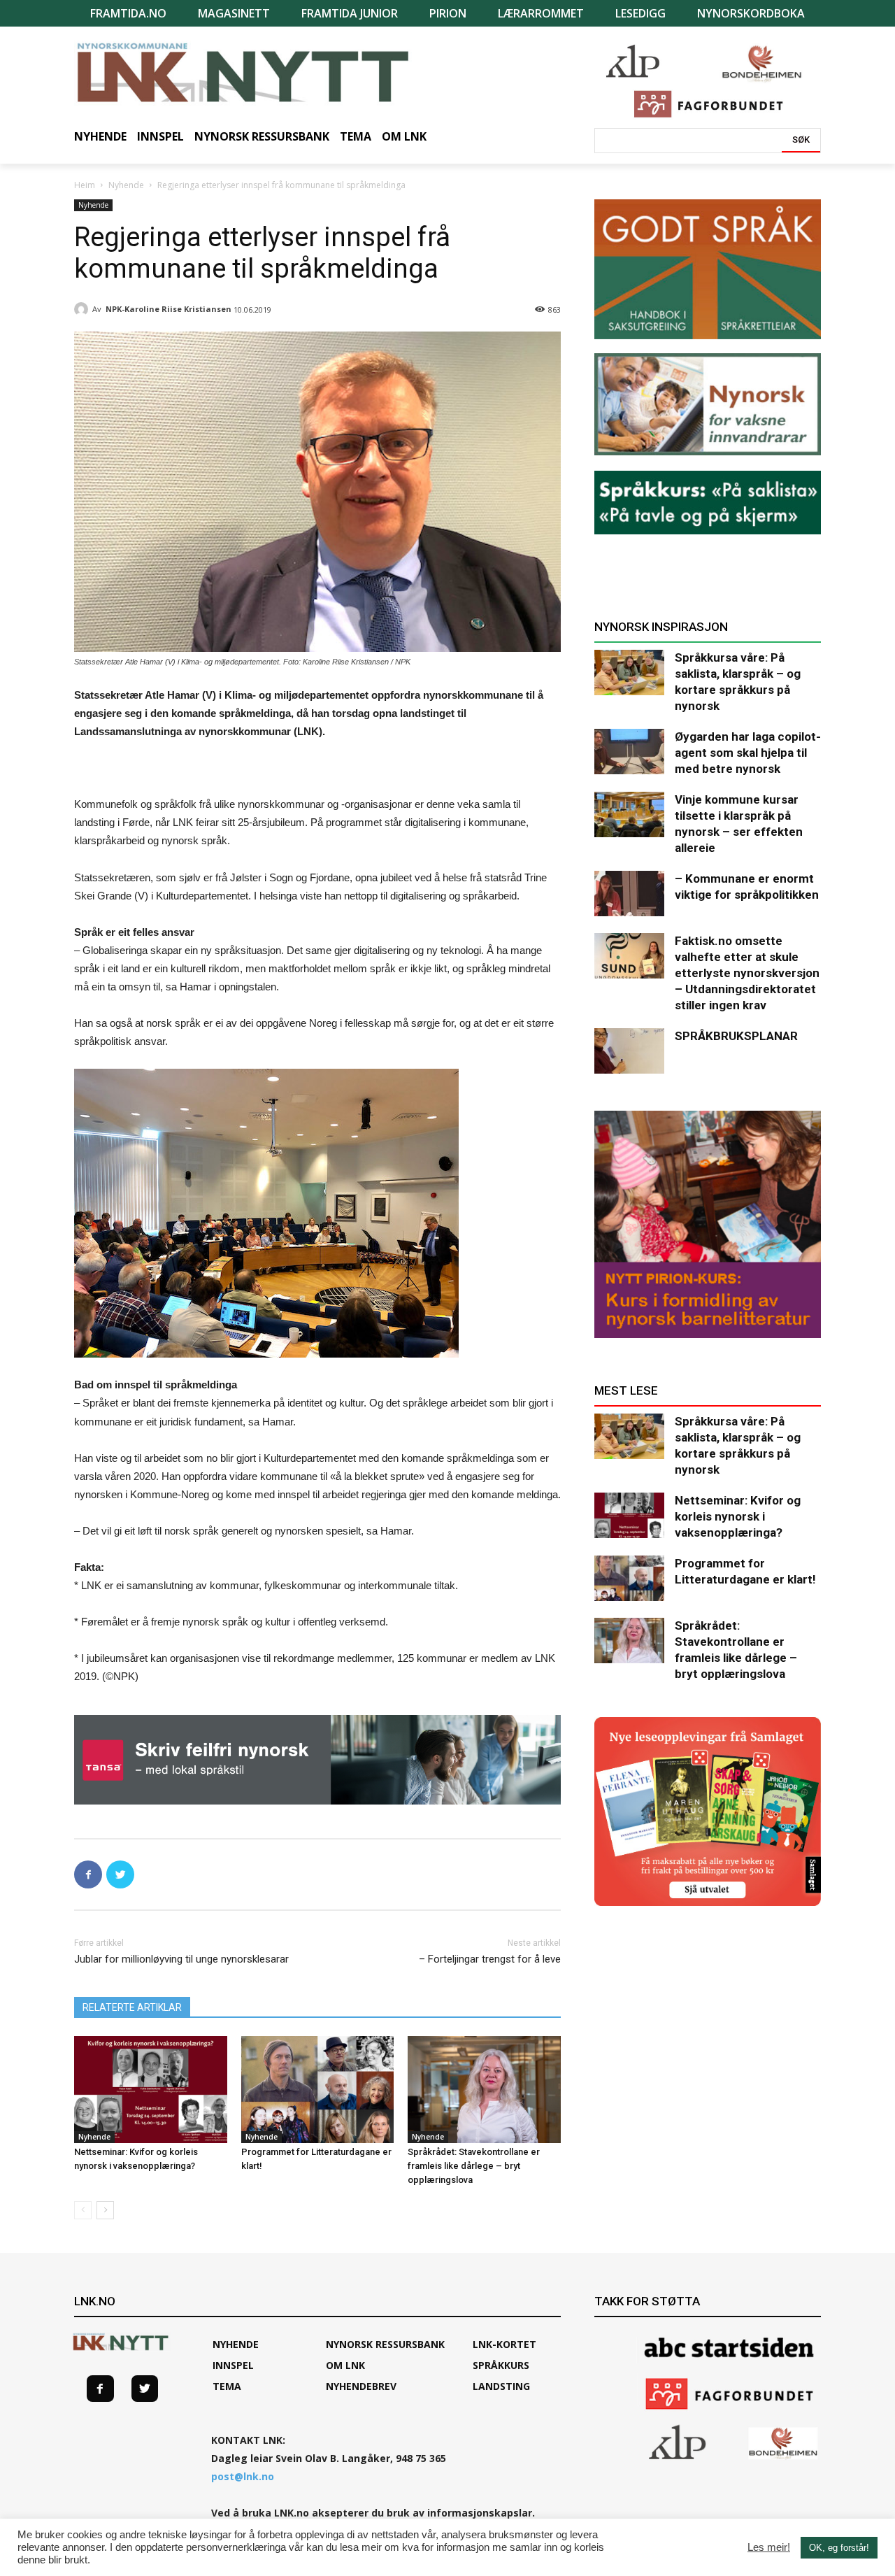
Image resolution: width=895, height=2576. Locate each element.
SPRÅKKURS (501, 2365)
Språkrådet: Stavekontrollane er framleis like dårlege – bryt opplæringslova (474, 2166)
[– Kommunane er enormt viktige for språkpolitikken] (629, 894)
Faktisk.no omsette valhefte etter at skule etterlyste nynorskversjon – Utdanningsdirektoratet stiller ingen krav (747, 973)
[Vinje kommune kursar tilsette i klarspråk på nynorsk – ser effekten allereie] (629, 814)
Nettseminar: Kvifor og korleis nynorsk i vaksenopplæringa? (738, 1516)
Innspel (233, 2365)
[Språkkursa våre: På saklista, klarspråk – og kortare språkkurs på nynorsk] (629, 673)
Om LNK (345, 2365)
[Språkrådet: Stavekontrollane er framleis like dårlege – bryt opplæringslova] (484, 2090)
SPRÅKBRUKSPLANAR (736, 1036)
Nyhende (126, 185)
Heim (85, 185)
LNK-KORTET (504, 2344)
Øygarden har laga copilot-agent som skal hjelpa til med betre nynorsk (748, 753)
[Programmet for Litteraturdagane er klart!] (318, 2090)
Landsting (501, 2386)
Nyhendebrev (361, 2386)
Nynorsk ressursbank (385, 2344)
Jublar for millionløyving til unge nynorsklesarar (181, 1959)
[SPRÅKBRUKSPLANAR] (629, 1051)
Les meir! (769, 2547)
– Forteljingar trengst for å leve (490, 1959)
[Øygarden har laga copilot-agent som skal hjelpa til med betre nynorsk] (629, 752)
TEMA (227, 2386)
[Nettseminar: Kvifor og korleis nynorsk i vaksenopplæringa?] (151, 2090)
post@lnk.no (243, 2476)
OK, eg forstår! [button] (839, 2548)
